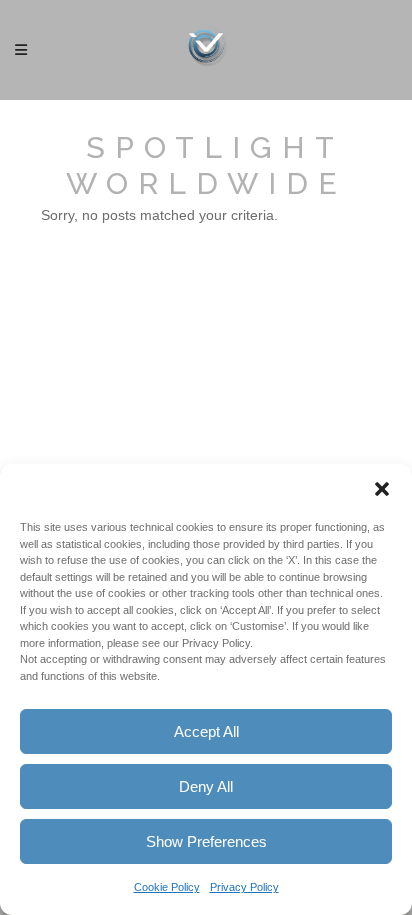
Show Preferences (206, 841)
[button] (382, 489)
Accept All (206, 731)
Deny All (206, 786)
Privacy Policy (244, 887)
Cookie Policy (167, 887)
